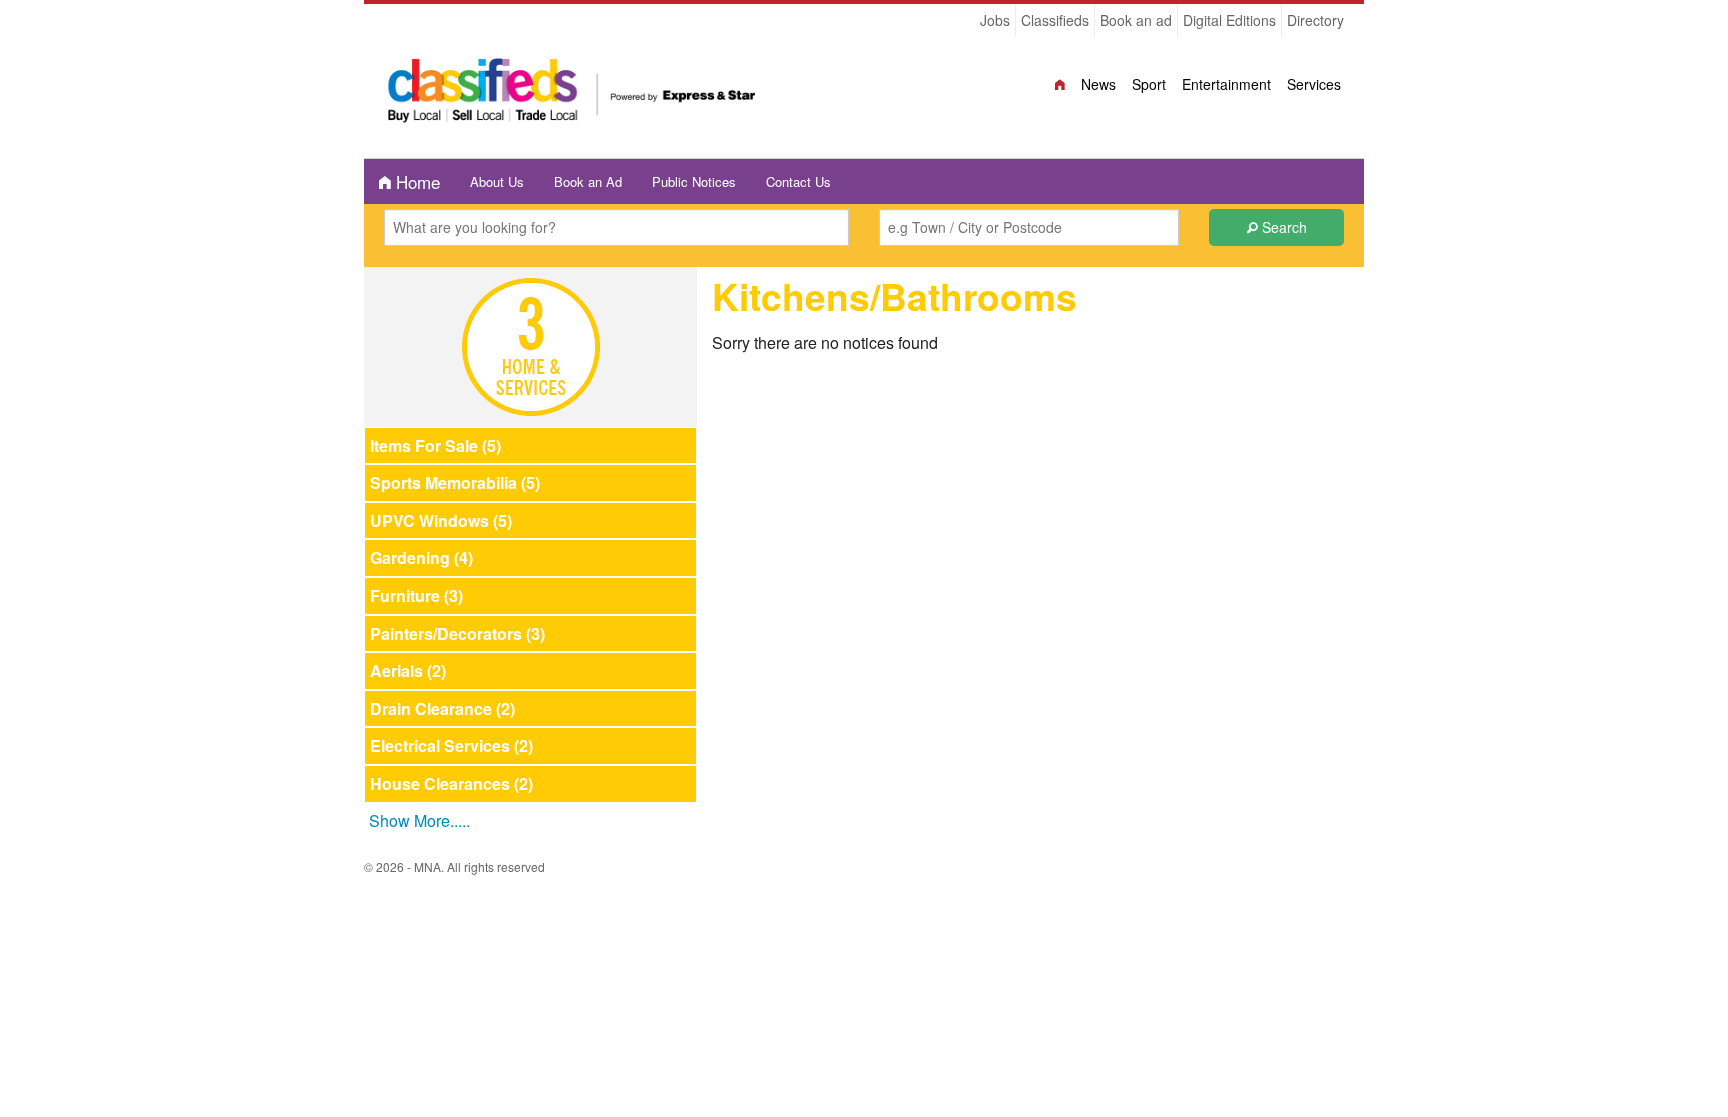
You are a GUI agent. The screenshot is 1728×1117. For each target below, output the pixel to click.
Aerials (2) (408, 670)
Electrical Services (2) (451, 745)
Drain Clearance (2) (442, 708)
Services (1314, 84)
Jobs (995, 20)
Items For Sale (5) (435, 445)
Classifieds (1055, 20)
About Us (497, 181)
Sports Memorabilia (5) (455, 482)
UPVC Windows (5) (441, 520)
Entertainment (1226, 84)
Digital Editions (1229, 20)
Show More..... (419, 820)
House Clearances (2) (451, 783)
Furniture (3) (416, 595)
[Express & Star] (572, 95)
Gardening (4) (421, 557)
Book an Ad (588, 181)
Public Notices (694, 181)
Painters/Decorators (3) (457, 633)
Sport (1149, 84)
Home (415, 181)
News (1098, 84)
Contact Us (798, 181)
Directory (1315, 20)
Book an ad (1136, 20)
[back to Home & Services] (531, 344)
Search (1282, 227)
